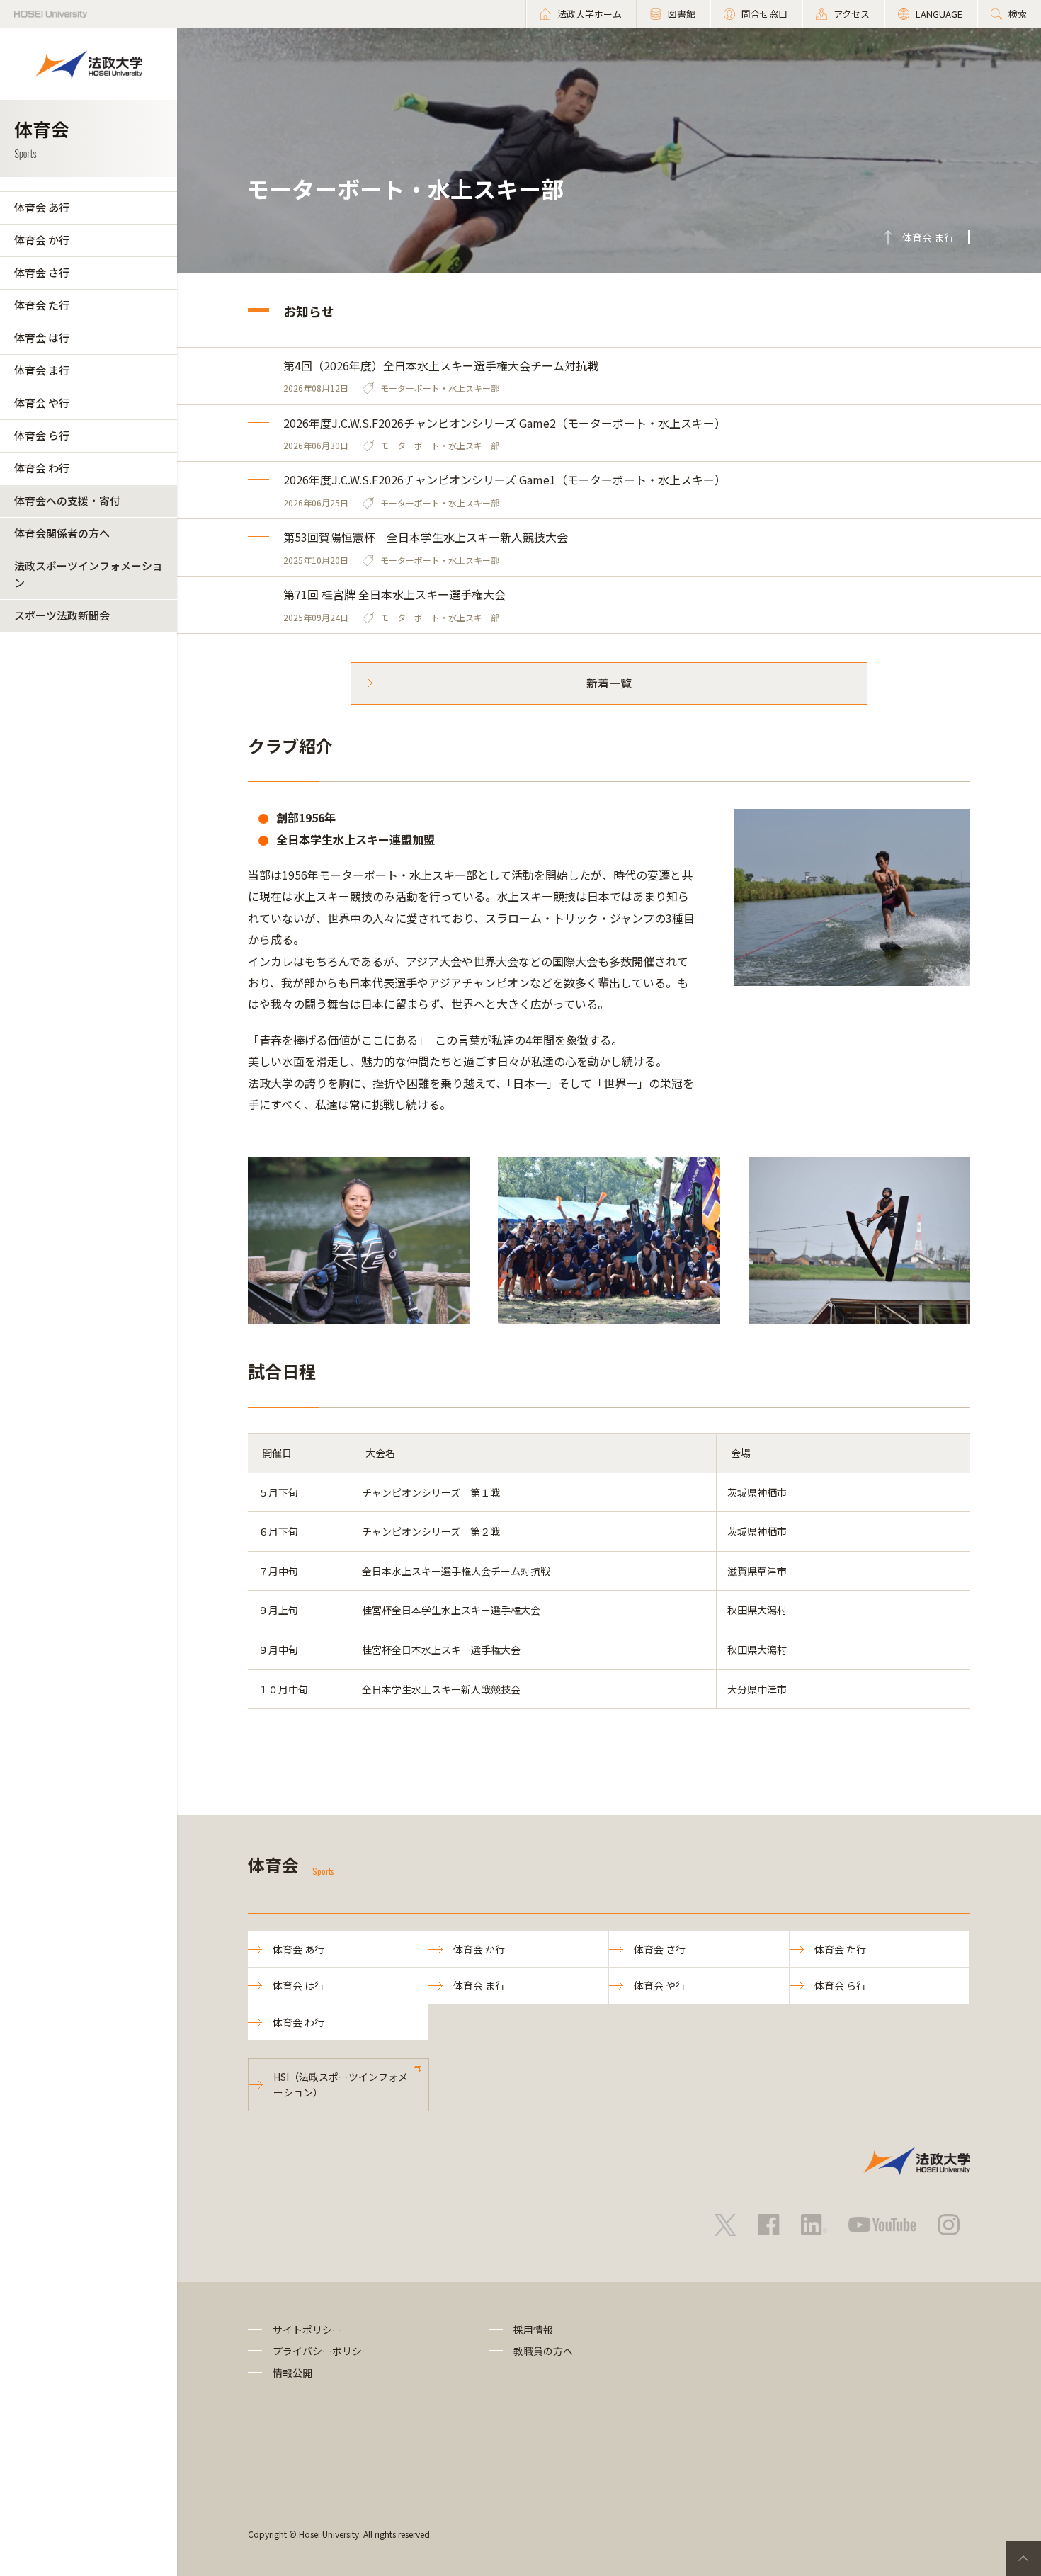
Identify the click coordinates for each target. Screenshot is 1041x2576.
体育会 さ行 (42, 272)
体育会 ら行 (42, 435)
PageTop (1023, 2558)
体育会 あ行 (42, 207)
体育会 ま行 (42, 370)
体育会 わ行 (42, 468)
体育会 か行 (42, 240)
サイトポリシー (307, 2330)
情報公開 (292, 2373)
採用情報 (533, 2330)
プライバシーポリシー (322, 2351)
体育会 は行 (42, 337)
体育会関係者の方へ (62, 533)
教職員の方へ (543, 2351)
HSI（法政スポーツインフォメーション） (341, 2084)
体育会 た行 (42, 305)
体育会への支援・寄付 (67, 500)
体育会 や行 (42, 403)
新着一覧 (609, 683)
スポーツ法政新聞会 (62, 615)
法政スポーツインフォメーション (89, 574)
